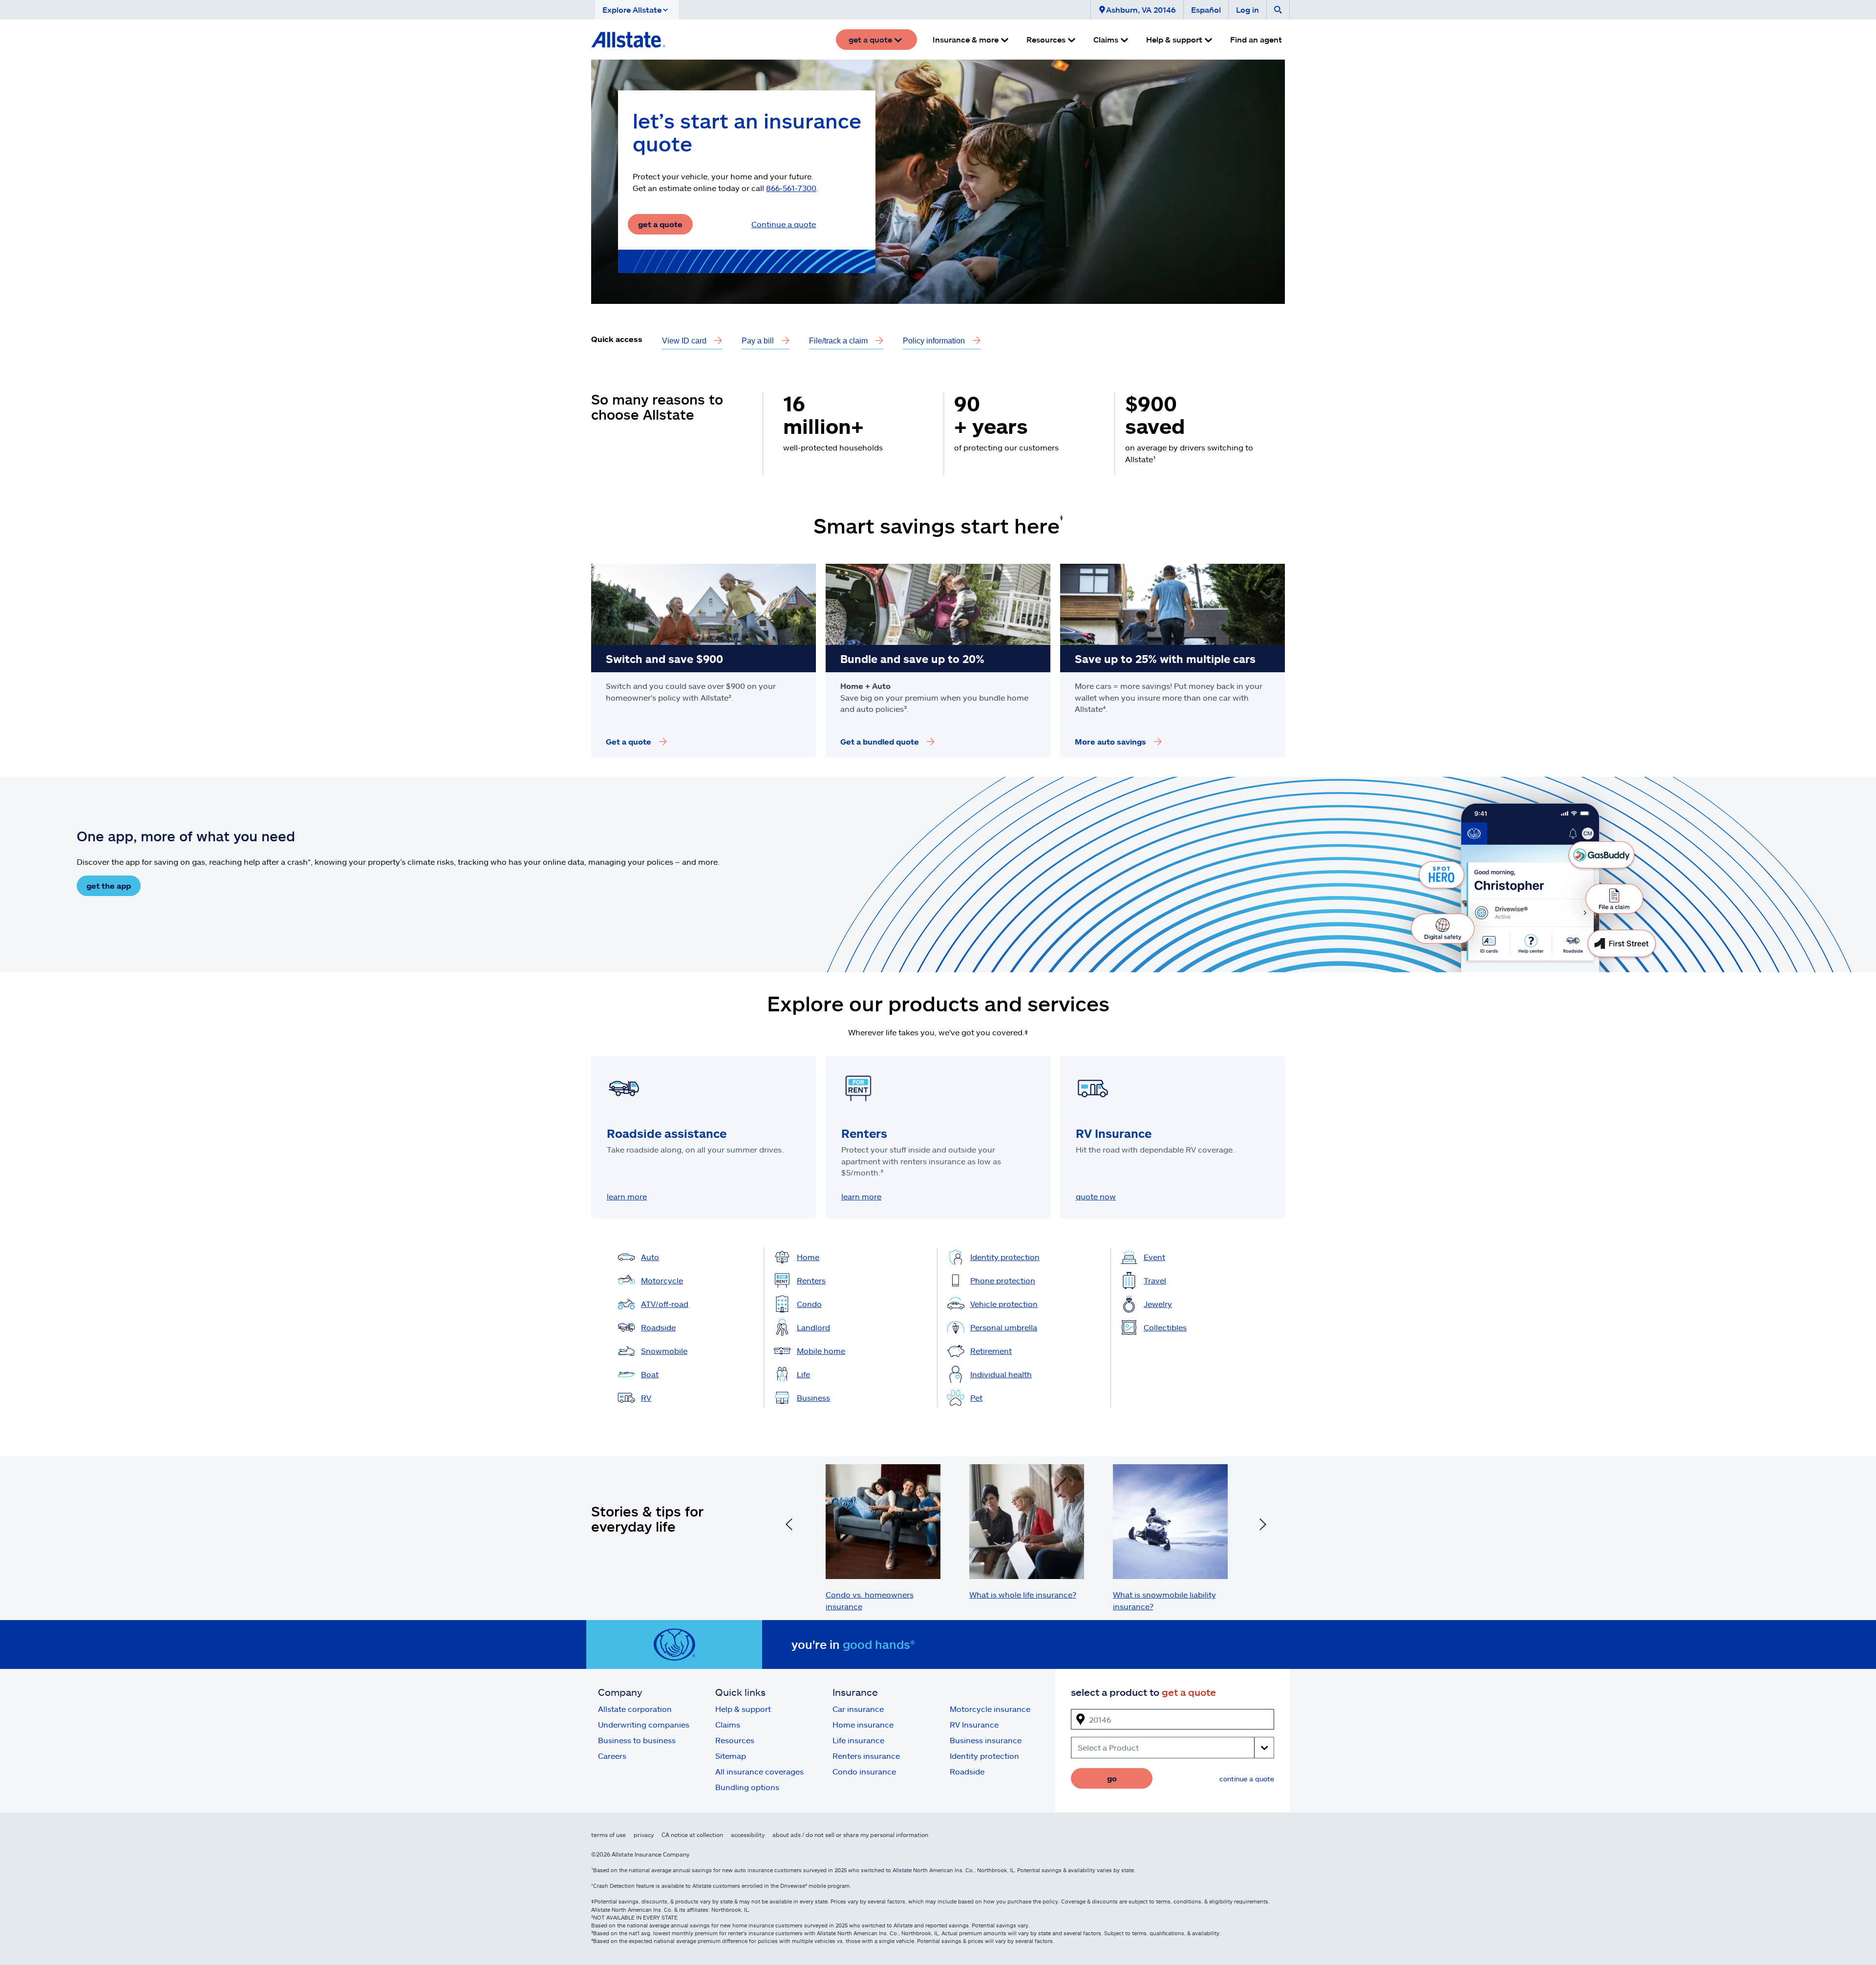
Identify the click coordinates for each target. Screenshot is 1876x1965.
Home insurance (863, 1724)
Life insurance (858, 1740)
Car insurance (858, 1709)
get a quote (660, 224)
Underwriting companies (644, 1724)
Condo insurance (864, 1771)
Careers (612, 1756)
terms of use (608, 1835)
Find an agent (1256, 39)
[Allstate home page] (628, 40)
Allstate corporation (635, 1709)
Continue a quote (784, 224)
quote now (1096, 1196)
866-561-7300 (791, 188)
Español (1206, 10)
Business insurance (986, 1740)
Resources (735, 1740)
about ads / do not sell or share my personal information (850, 1835)
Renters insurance (866, 1756)
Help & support (743, 1709)
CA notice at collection (692, 1835)
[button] (637, 10)
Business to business (637, 1740)
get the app (109, 886)
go (1112, 1778)
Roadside (967, 1771)
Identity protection (984, 1756)
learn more (627, 1196)
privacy (644, 1835)
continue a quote (1247, 1779)
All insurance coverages (759, 1771)
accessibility (748, 1835)
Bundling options (747, 1787)
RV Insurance (974, 1724)
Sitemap (731, 1756)
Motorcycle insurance (990, 1709)
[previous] (789, 1526)
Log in (1247, 10)
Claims (728, 1724)
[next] (1263, 1526)
